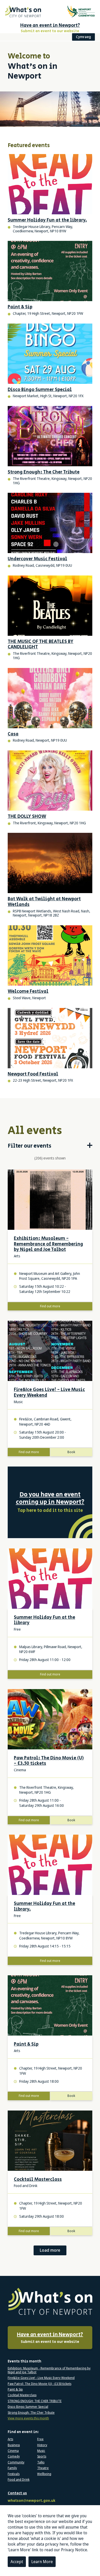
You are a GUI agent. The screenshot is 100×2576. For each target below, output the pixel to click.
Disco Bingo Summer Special (28, 2407)
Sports (42, 2456)
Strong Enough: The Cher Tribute (31, 2413)
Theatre (43, 2468)
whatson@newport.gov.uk (32, 2501)
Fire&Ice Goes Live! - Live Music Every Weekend (49, 1393)
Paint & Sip (26, 2045)
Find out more (50, 1306)
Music (41, 2451)
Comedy (14, 2456)
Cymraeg (83, 37)
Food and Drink (19, 2480)
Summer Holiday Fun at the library (44, 1620)
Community (16, 2462)
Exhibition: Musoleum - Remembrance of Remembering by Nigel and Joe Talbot (48, 1244)
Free (40, 2439)
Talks (41, 2462)
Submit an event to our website (50, 2338)
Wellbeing (44, 2474)
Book (71, 1452)
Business (14, 2445)
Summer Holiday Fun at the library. (44, 1907)
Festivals (14, 2474)
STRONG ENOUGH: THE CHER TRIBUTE (35, 2401)
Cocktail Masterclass (38, 2180)
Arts (10, 2439)
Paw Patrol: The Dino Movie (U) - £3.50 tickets (49, 1761)
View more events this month (28, 2418)
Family (12, 2468)
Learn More (42, 2562)
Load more (50, 2250)
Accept (17, 2562)
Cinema (13, 2451)
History (42, 2445)
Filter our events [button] (29, 1146)
